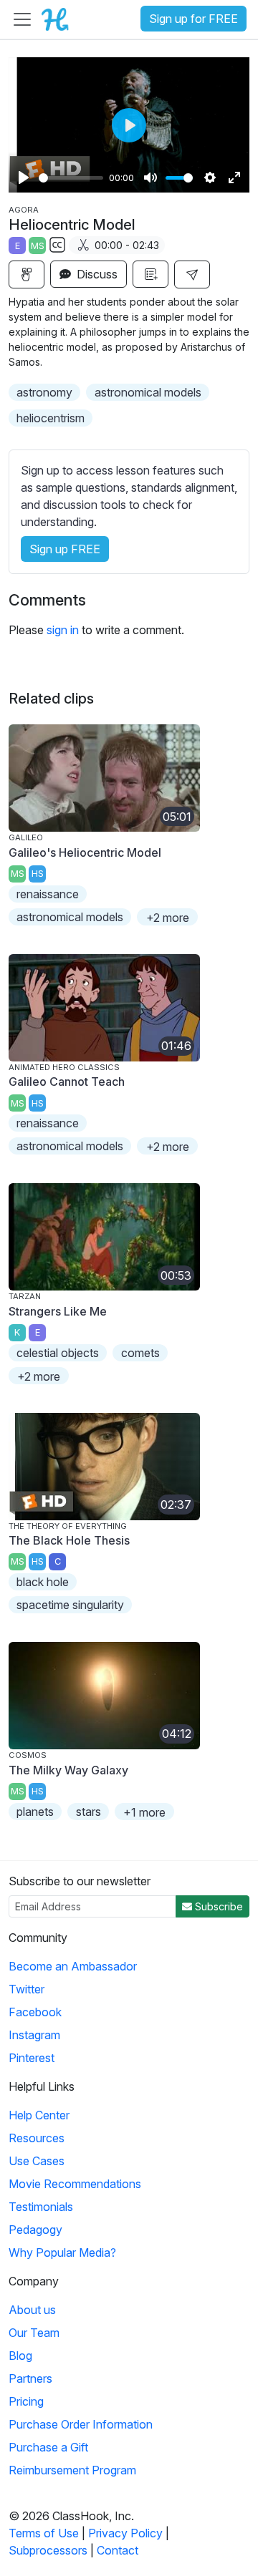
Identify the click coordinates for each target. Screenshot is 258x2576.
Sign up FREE (65, 549)
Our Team (34, 2333)
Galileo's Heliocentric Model (85, 852)
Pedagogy (35, 2230)
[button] (192, 274)
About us (32, 2310)
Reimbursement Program (72, 2470)
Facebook (35, 2012)
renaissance (48, 894)
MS (38, 246)
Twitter (27, 1989)
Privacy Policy (125, 2533)
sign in (63, 630)
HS (38, 874)
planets (35, 1812)
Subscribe (218, 1906)
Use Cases (37, 2161)
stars (89, 1812)
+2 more (168, 918)
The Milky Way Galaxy (68, 1770)
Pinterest (32, 2058)
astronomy (44, 392)
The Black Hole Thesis (69, 1540)
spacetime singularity (70, 1605)
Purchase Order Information (81, 2424)
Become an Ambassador (73, 1966)
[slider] (71, 178)
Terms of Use (44, 2533)
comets (140, 1353)
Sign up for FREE (193, 19)
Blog (20, 2356)
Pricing (26, 2401)
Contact (118, 2550)
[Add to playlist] (150, 274)
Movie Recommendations (75, 2184)
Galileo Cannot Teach (67, 1082)
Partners (30, 2378)
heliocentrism (51, 418)
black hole (43, 1582)
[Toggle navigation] (22, 19)
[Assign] (27, 274)
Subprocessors (48, 2550)
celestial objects (58, 1353)
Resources (37, 2138)
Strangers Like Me (58, 1311)
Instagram (34, 2035)
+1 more (144, 1812)
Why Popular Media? (62, 2252)
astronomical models (148, 392)
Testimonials (41, 2207)
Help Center (39, 2115)
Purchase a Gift (48, 2447)
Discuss (96, 274)
